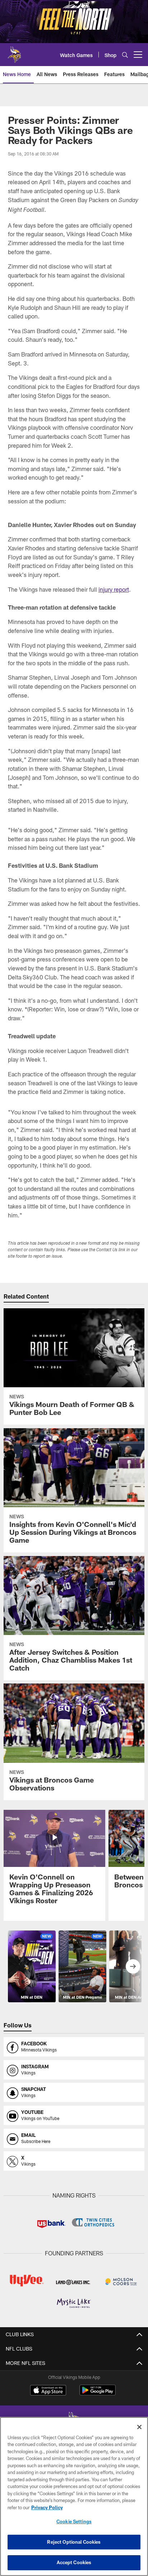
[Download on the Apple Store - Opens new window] (48, 2391)
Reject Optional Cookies (74, 2542)
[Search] (125, 55)
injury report (114, 589)
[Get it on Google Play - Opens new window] (98, 2394)
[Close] (139, 2427)
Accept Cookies (74, 2562)
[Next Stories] (133, 1966)
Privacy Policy (47, 2507)
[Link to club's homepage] (14, 52)
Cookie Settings (74, 2521)
